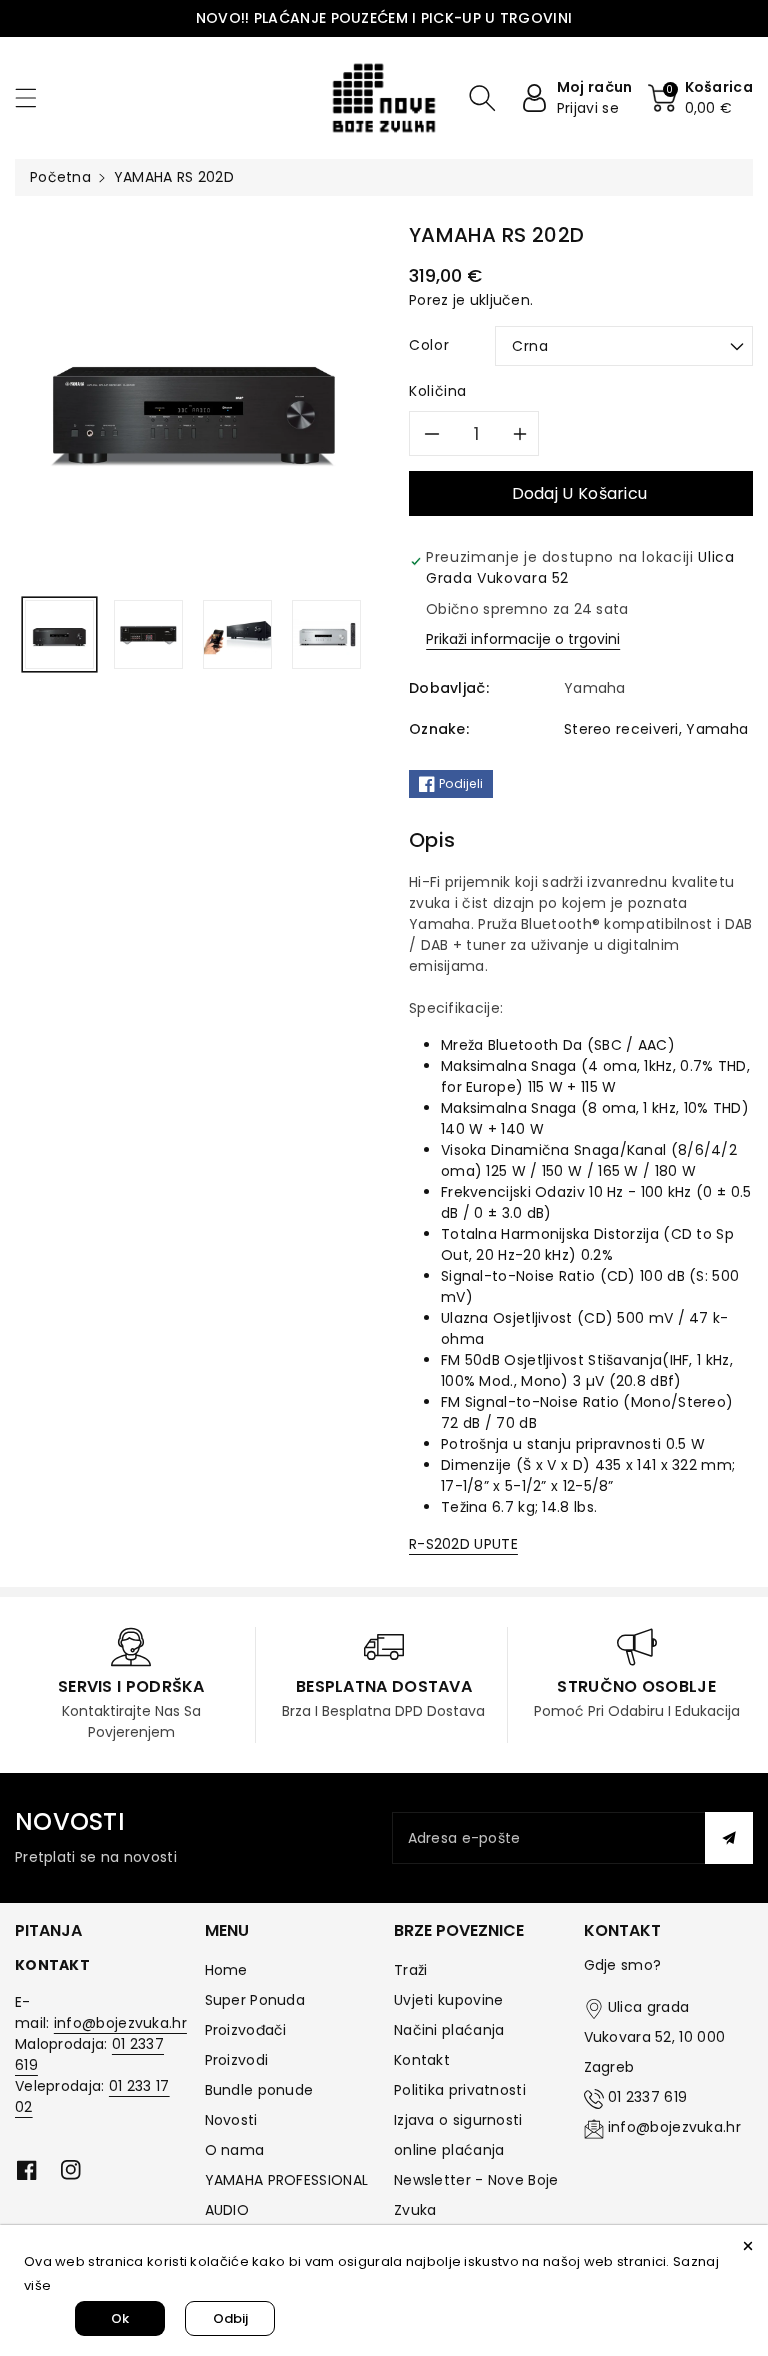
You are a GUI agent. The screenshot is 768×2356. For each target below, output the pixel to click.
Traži (411, 1970)
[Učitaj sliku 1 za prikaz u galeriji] (59, 634)
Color (429, 345)
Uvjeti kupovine (449, 2000)
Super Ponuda (255, 2000)
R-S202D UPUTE (463, 1544)
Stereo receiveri (621, 729)
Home (226, 1970)
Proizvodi (237, 2060)
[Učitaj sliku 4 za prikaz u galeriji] (326, 634)
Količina (438, 391)
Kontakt (422, 2060)
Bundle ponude (259, 2090)
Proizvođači (246, 2030)
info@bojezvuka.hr (120, 2023)
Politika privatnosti (460, 2090)
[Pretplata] (729, 1838)
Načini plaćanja (449, 2030)
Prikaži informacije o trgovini (523, 639)
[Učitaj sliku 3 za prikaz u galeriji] (237, 634)
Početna (60, 177)
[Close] (748, 2245)
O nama (235, 2150)
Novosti (231, 2120)
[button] (35, 97)
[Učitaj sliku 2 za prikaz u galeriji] (148, 634)
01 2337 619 (647, 2097)
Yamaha (717, 729)
